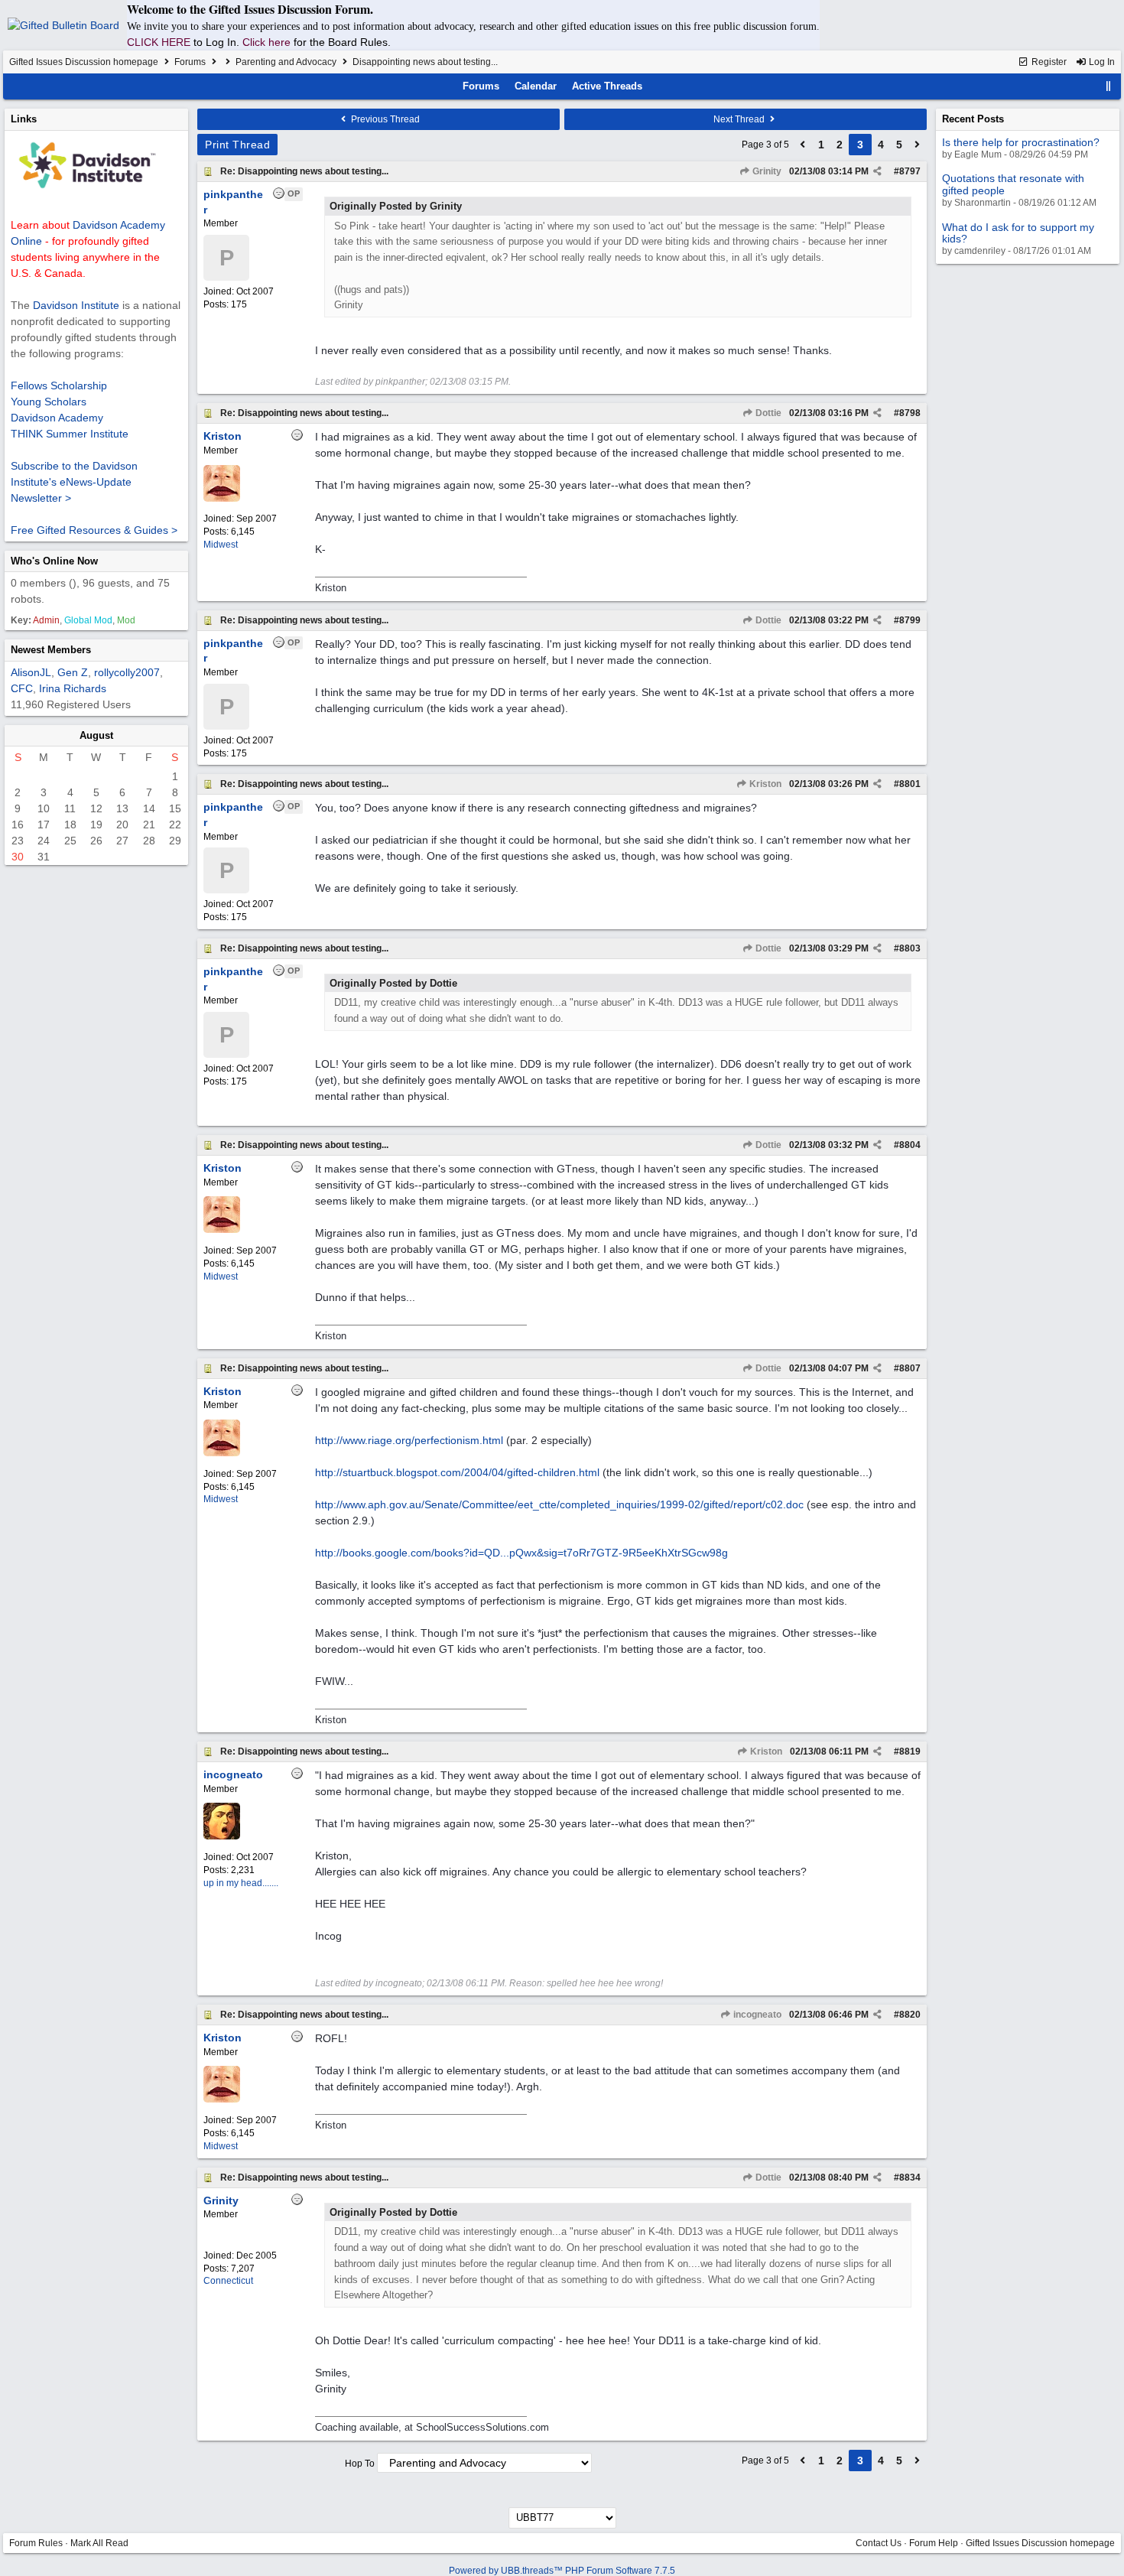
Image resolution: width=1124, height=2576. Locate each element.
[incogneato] (222, 1836)
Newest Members (51, 650)
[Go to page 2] (803, 145)
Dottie (767, 413)
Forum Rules (36, 2543)
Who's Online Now (54, 561)
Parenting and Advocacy (286, 62)
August (96, 735)
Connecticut (228, 2281)
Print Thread (237, 145)
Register (1048, 62)
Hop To (360, 2464)
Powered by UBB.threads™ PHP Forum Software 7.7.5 (562, 2571)
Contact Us (879, 2543)
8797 (910, 171)
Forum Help (934, 2543)
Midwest (221, 545)
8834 (910, 2178)
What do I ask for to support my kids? (1018, 233)
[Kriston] (222, 499)
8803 (910, 948)
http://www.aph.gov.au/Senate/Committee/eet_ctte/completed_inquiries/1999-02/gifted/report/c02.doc (559, 1504)
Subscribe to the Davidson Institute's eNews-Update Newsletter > (74, 482)
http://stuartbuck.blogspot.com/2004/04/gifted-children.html (457, 1472)
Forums (190, 62)
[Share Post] (877, 171)
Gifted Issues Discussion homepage (84, 62)
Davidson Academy (57, 418)
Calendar (536, 86)
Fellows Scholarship (59, 385)
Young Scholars (49, 402)
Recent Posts (973, 119)
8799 (910, 620)
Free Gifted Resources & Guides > (94, 530)
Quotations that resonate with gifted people (1013, 184)
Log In (1101, 62)
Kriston (764, 784)
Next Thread (740, 119)
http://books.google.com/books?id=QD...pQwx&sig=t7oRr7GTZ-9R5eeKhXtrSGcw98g (521, 1553)
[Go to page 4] (918, 145)
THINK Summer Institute (70, 434)
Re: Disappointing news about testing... (304, 171)
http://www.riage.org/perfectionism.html (409, 1440)
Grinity (766, 171)
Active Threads (607, 86)
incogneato (756, 2015)
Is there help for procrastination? (1021, 142)
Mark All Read (99, 2543)
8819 (910, 1751)
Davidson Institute (76, 305)
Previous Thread (384, 119)
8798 (910, 413)
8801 (910, 784)
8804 (910, 1145)
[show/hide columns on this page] (1109, 86)
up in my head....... (241, 1883)
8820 (910, 2015)
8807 (910, 1368)
